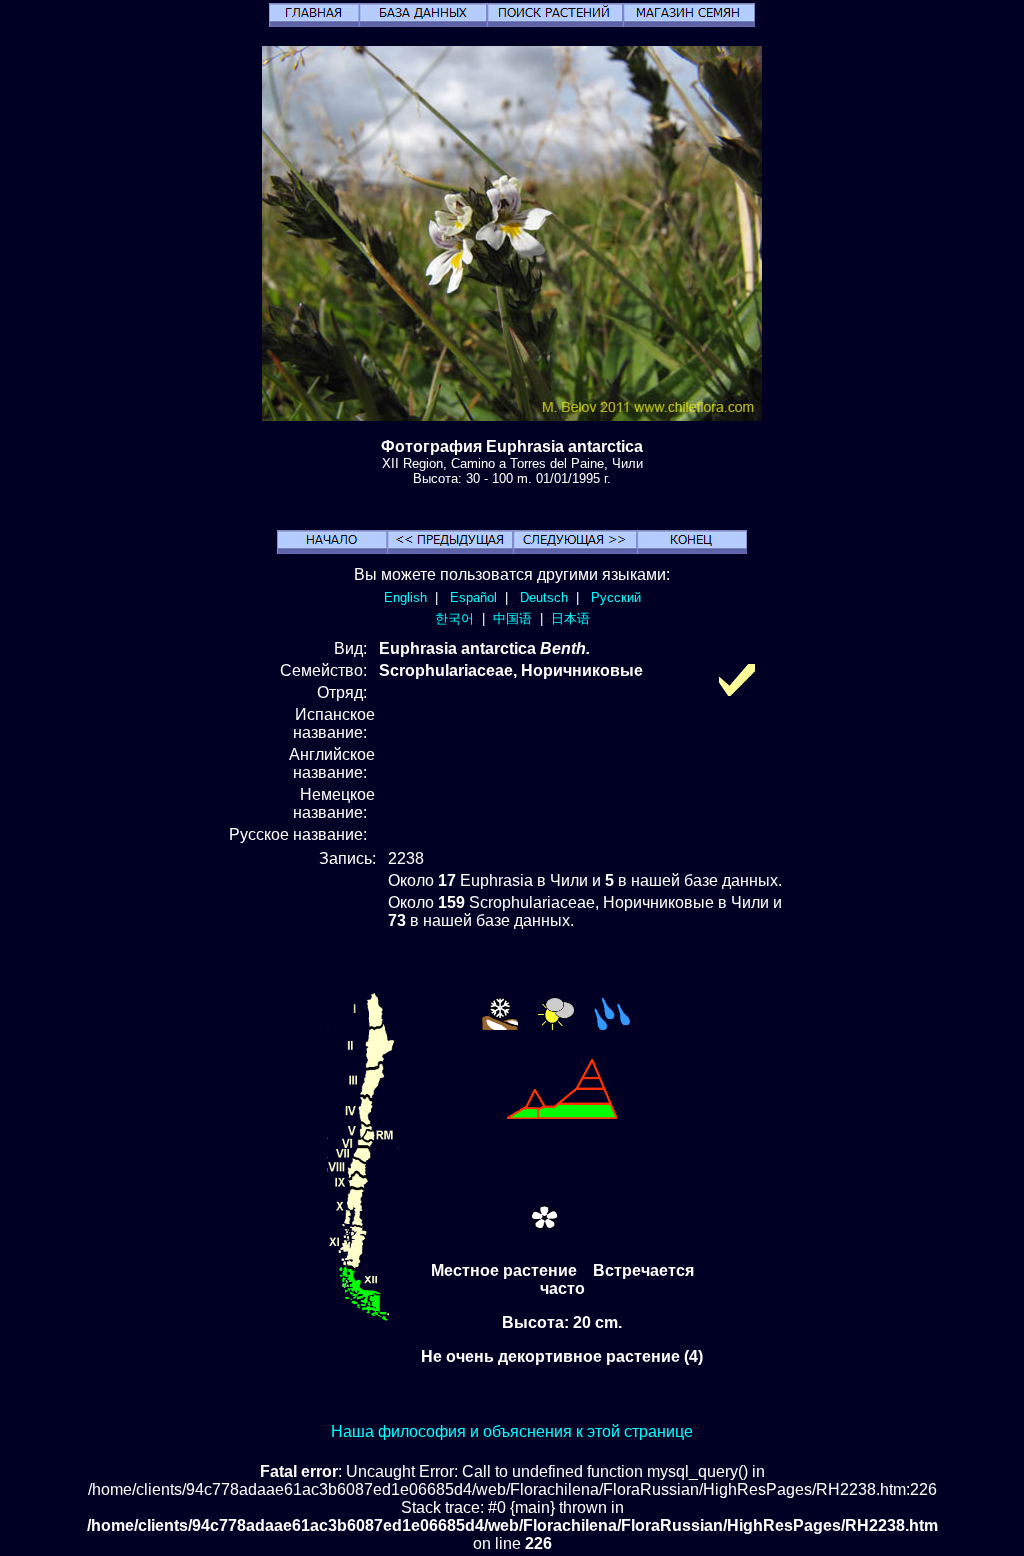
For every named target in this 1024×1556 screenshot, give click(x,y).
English (405, 597)
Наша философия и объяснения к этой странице (512, 1431)
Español (473, 597)
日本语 (570, 618)
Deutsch (544, 597)
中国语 (512, 618)
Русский (616, 597)
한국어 (454, 618)
